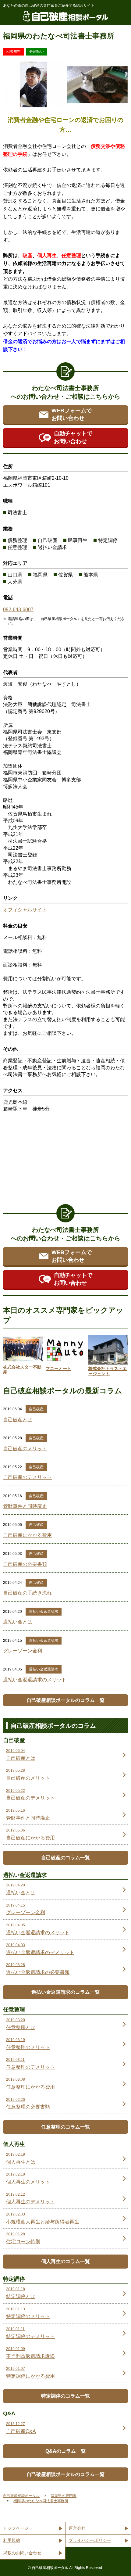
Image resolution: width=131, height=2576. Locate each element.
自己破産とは (18, 1420)
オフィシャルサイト (25, 910)
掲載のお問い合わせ (22, 2553)
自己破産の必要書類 (25, 1564)
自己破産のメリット (25, 1449)
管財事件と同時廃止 (25, 1506)
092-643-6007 (18, 610)
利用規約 (12, 2540)
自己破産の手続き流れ (27, 1593)
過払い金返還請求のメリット (35, 1680)
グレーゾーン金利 (23, 1651)
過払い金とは (18, 1622)
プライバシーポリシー (90, 2540)
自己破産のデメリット (27, 1477)
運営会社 (77, 2528)
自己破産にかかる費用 (27, 1535)
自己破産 (36, 1409)
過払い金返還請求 (44, 1612)
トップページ (16, 2528)
